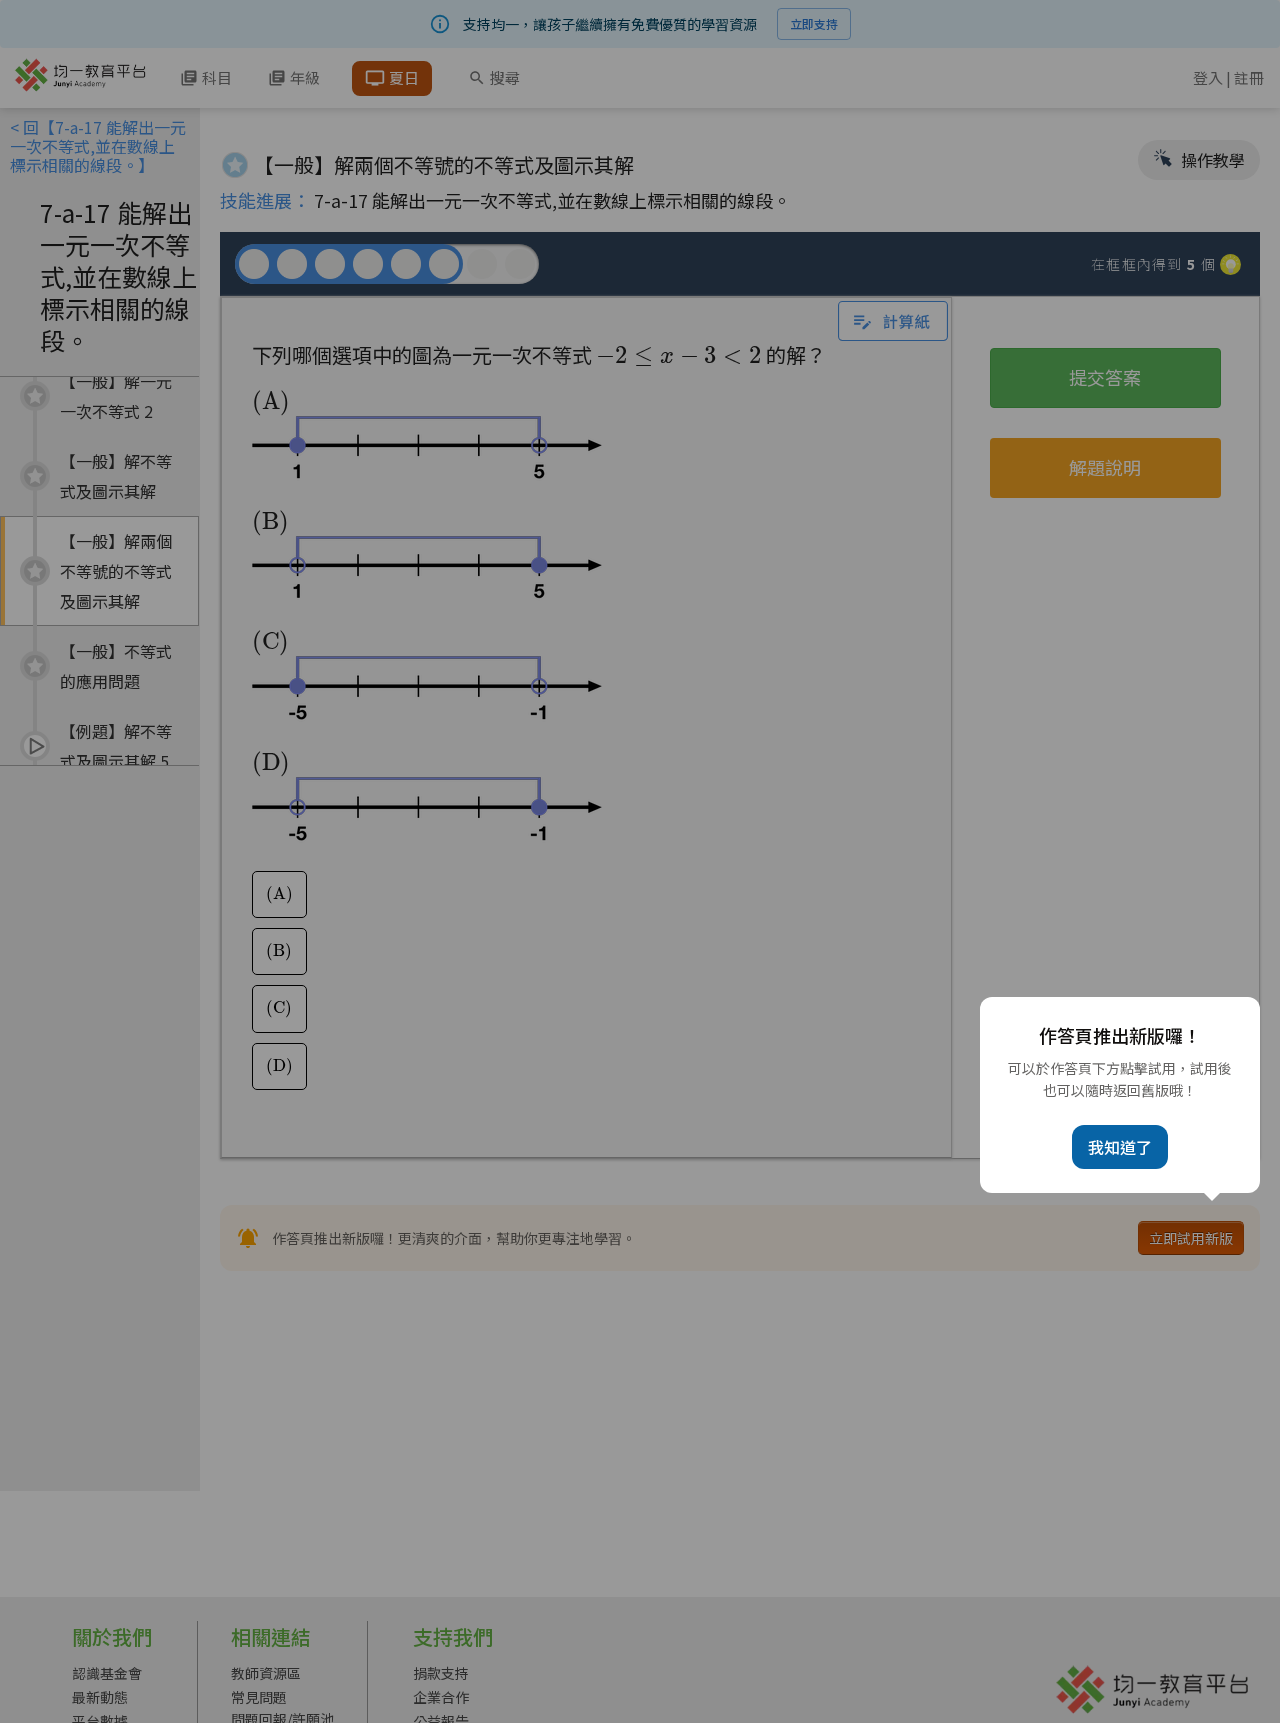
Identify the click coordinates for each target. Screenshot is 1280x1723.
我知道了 (1120, 1147)
